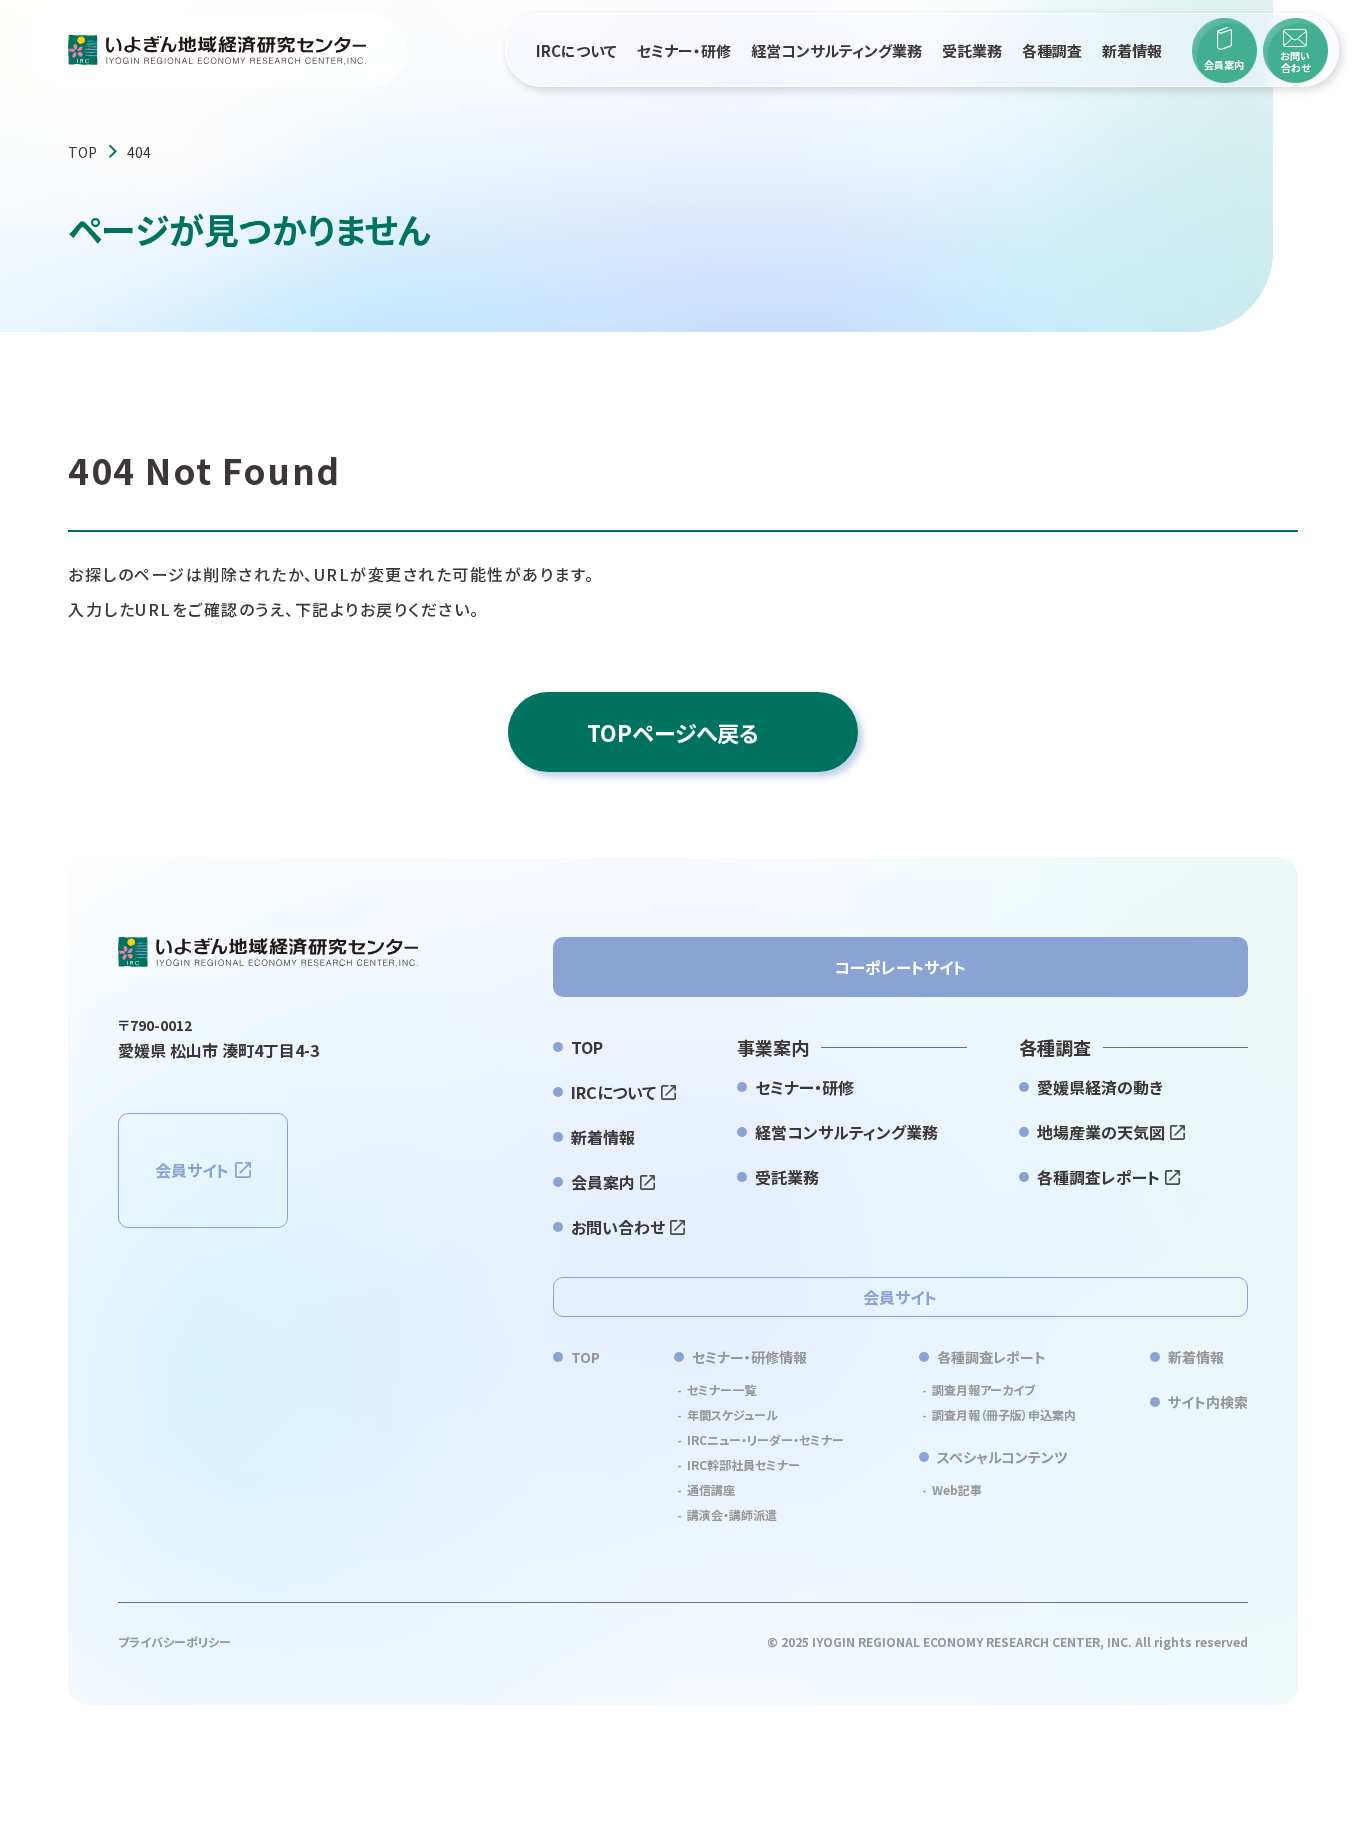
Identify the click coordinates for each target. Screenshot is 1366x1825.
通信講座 (711, 1489)
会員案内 (603, 1182)
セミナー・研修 (684, 50)
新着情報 (1132, 50)
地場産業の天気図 (1101, 1132)
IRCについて (576, 50)
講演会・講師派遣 (732, 1514)
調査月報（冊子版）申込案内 (1004, 1414)
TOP (82, 152)
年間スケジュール (732, 1414)
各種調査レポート (1098, 1177)
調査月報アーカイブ (983, 1389)
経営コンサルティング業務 (836, 50)
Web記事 (957, 1489)
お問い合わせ (618, 1227)
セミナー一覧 (721, 1389)
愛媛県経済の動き (1100, 1087)
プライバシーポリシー (174, 1641)
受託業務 (972, 50)
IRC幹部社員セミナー (743, 1464)
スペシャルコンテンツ (1002, 1457)
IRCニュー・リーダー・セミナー (765, 1439)
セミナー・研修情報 (749, 1357)
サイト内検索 (1208, 1402)
